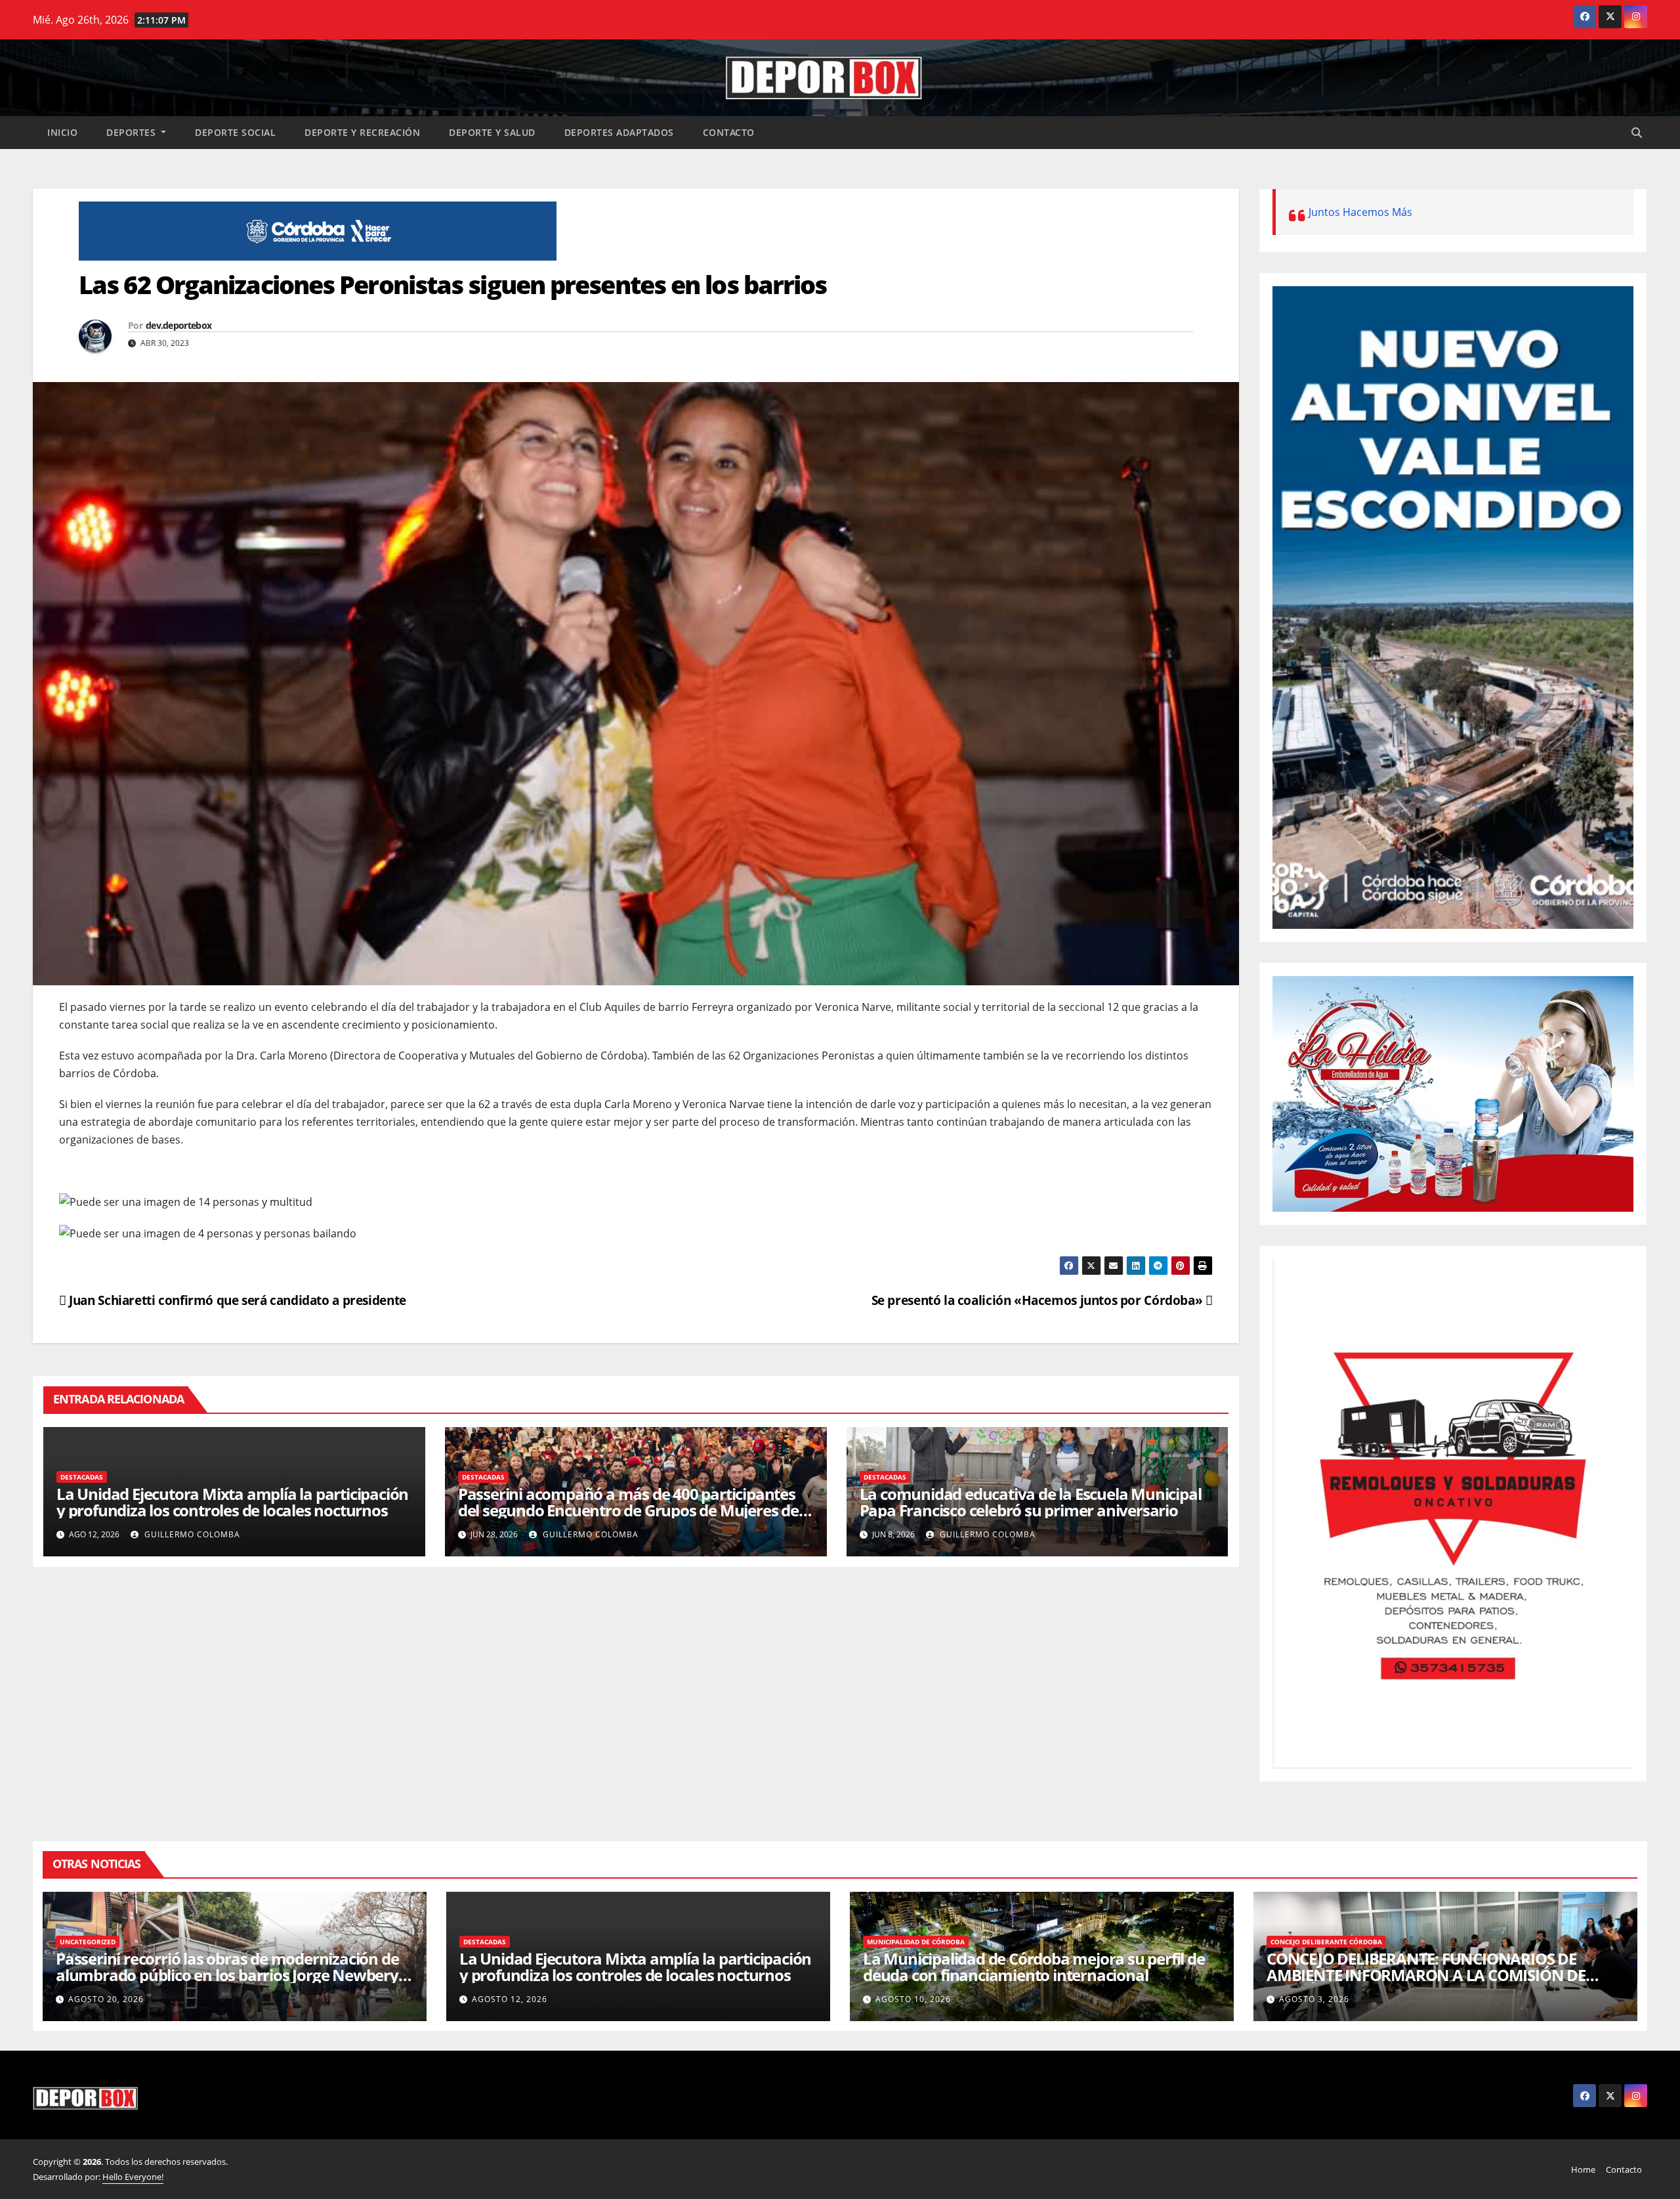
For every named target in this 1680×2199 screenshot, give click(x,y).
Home (1583, 2169)
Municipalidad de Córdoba (916, 1942)
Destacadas (82, 1477)
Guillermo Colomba (191, 1534)
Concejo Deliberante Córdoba (1326, 1942)
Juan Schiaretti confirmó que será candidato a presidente (236, 1300)
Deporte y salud (492, 132)
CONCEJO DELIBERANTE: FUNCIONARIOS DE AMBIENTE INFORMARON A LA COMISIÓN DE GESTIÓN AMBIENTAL (1426, 1975)
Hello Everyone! (133, 2177)
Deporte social (235, 132)
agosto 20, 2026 (106, 1999)
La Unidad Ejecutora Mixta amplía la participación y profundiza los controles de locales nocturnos (232, 1502)
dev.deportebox (178, 325)
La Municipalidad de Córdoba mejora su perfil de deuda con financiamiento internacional (1034, 1967)
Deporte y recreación (362, 132)
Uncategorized (88, 1942)
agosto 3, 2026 (1314, 1999)
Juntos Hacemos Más (1360, 212)
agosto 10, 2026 (913, 1999)
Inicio (62, 132)
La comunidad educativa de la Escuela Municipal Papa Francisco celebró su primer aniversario (1031, 1502)
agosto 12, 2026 (510, 1999)
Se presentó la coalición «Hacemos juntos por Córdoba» (1039, 1300)
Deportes (133, 132)
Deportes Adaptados (619, 132)
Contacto (729, 132)
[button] (1637, 133)
